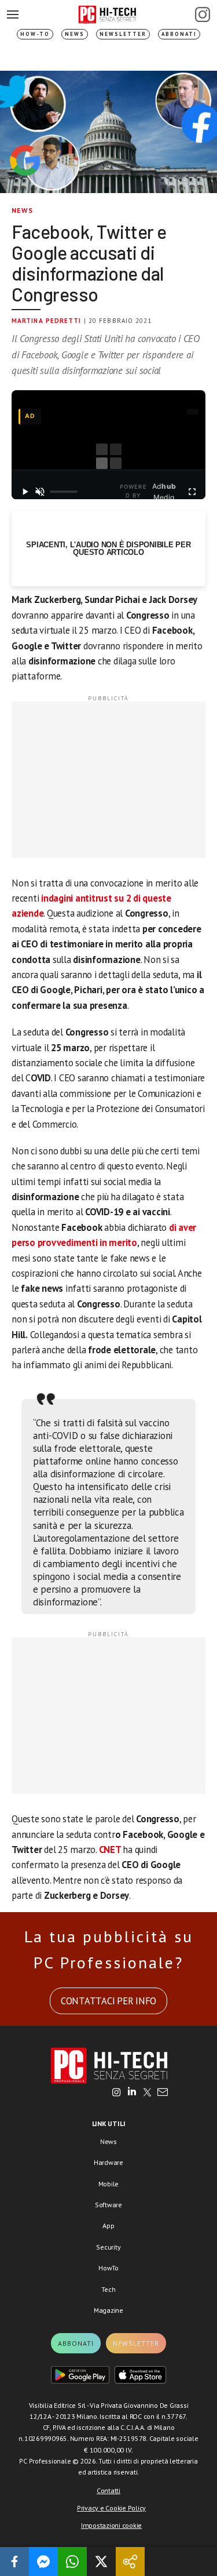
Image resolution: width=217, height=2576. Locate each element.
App (108, 2226)
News (75, 34)
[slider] (63, 492)
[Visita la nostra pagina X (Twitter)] (147, 2093)
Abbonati (179, 34)
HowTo (108, 2268)
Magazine (108, 2310)
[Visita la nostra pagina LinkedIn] (132, 2093)
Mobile (109, 2184)
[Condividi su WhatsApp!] (72, 2562)
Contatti (108, 2490)
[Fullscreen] (192, 492)
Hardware (108, 2162)
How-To (35, 34)
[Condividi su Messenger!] (43, 2562)
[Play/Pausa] (25, 492)
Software (108, 2205)
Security (108, 2247)
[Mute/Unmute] (40, 492)
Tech (108, 2289)
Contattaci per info (108, 2001)
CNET (111, 1850)
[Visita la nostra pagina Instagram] (117, 2093)
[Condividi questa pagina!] (130, 2562)
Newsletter (123, 34)
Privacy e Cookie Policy (111, 2508)
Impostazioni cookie (111, 2525)
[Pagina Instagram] (203, 14)
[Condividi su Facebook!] (14, 2562)
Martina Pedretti (47, 321)
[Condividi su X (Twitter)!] (101, 2562)
